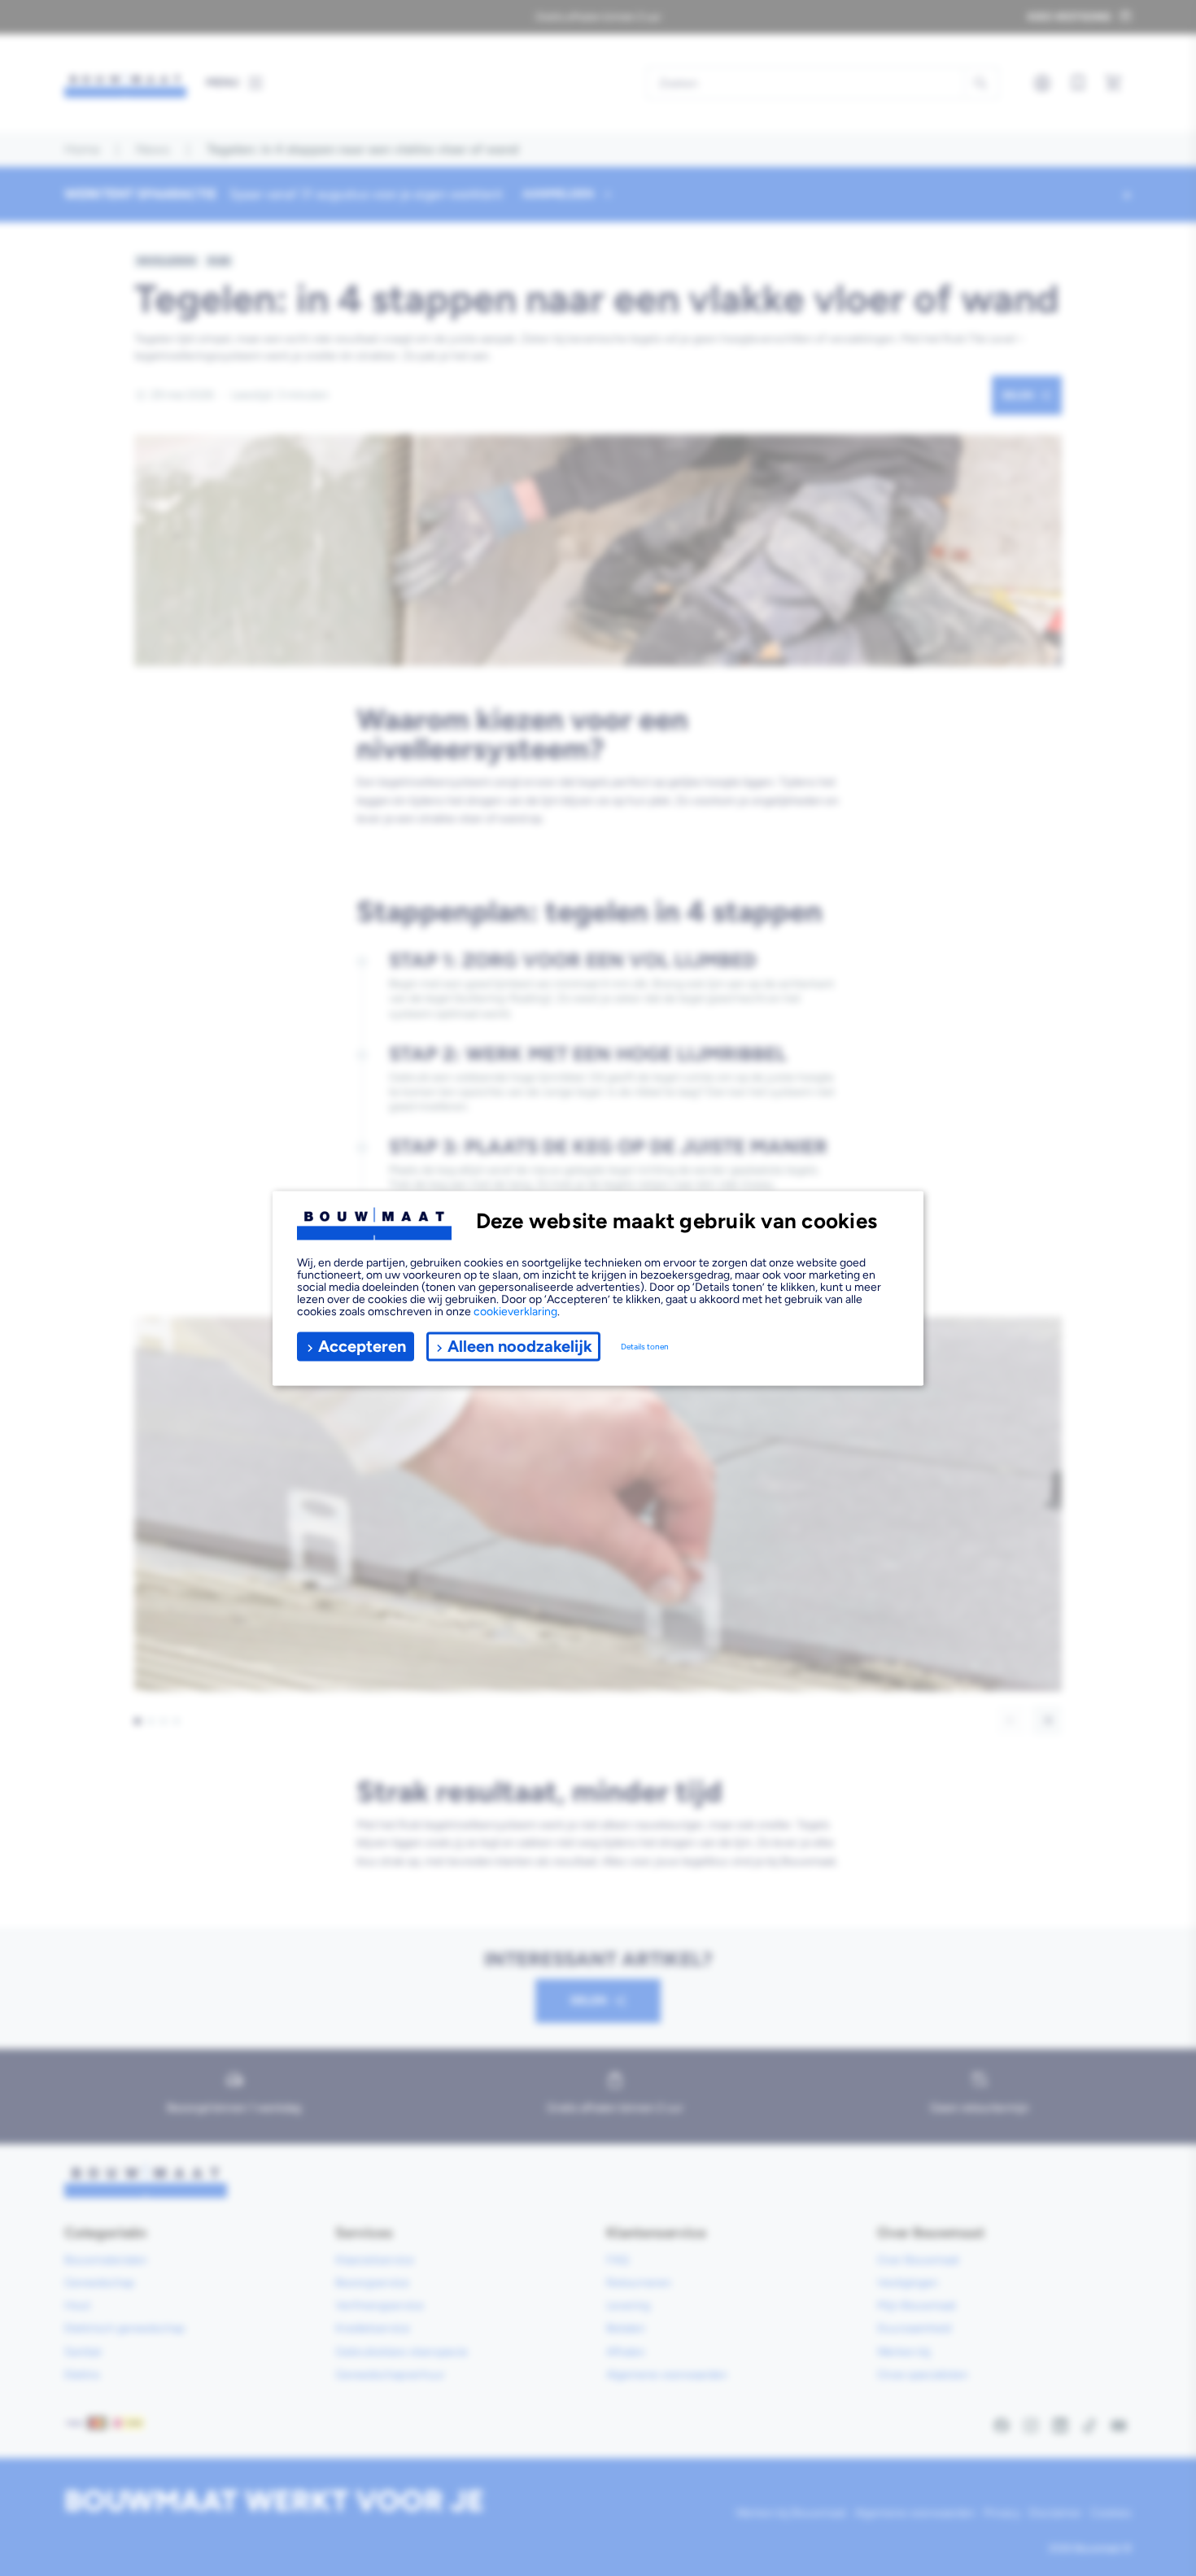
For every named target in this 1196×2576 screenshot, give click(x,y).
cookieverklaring (515, 1311)
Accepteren (362, 1346)
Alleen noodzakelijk (520, 1346)
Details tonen (645, 1347)
